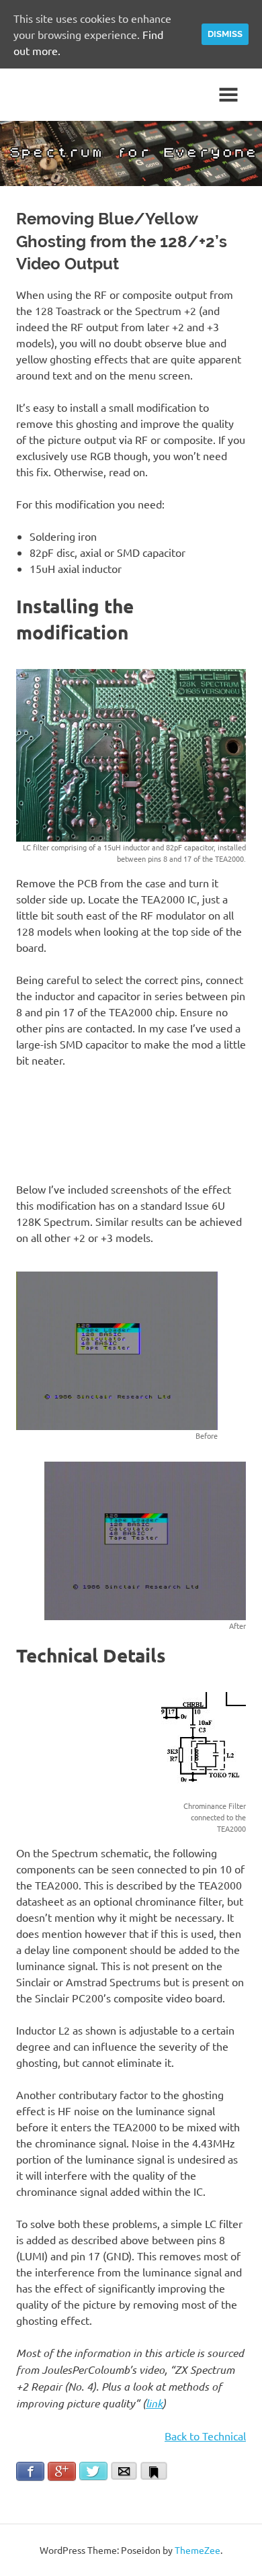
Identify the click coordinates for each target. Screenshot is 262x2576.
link (154, 2403)
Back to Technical (205, 2436)
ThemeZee (198, 2550)
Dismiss (225, 34)
